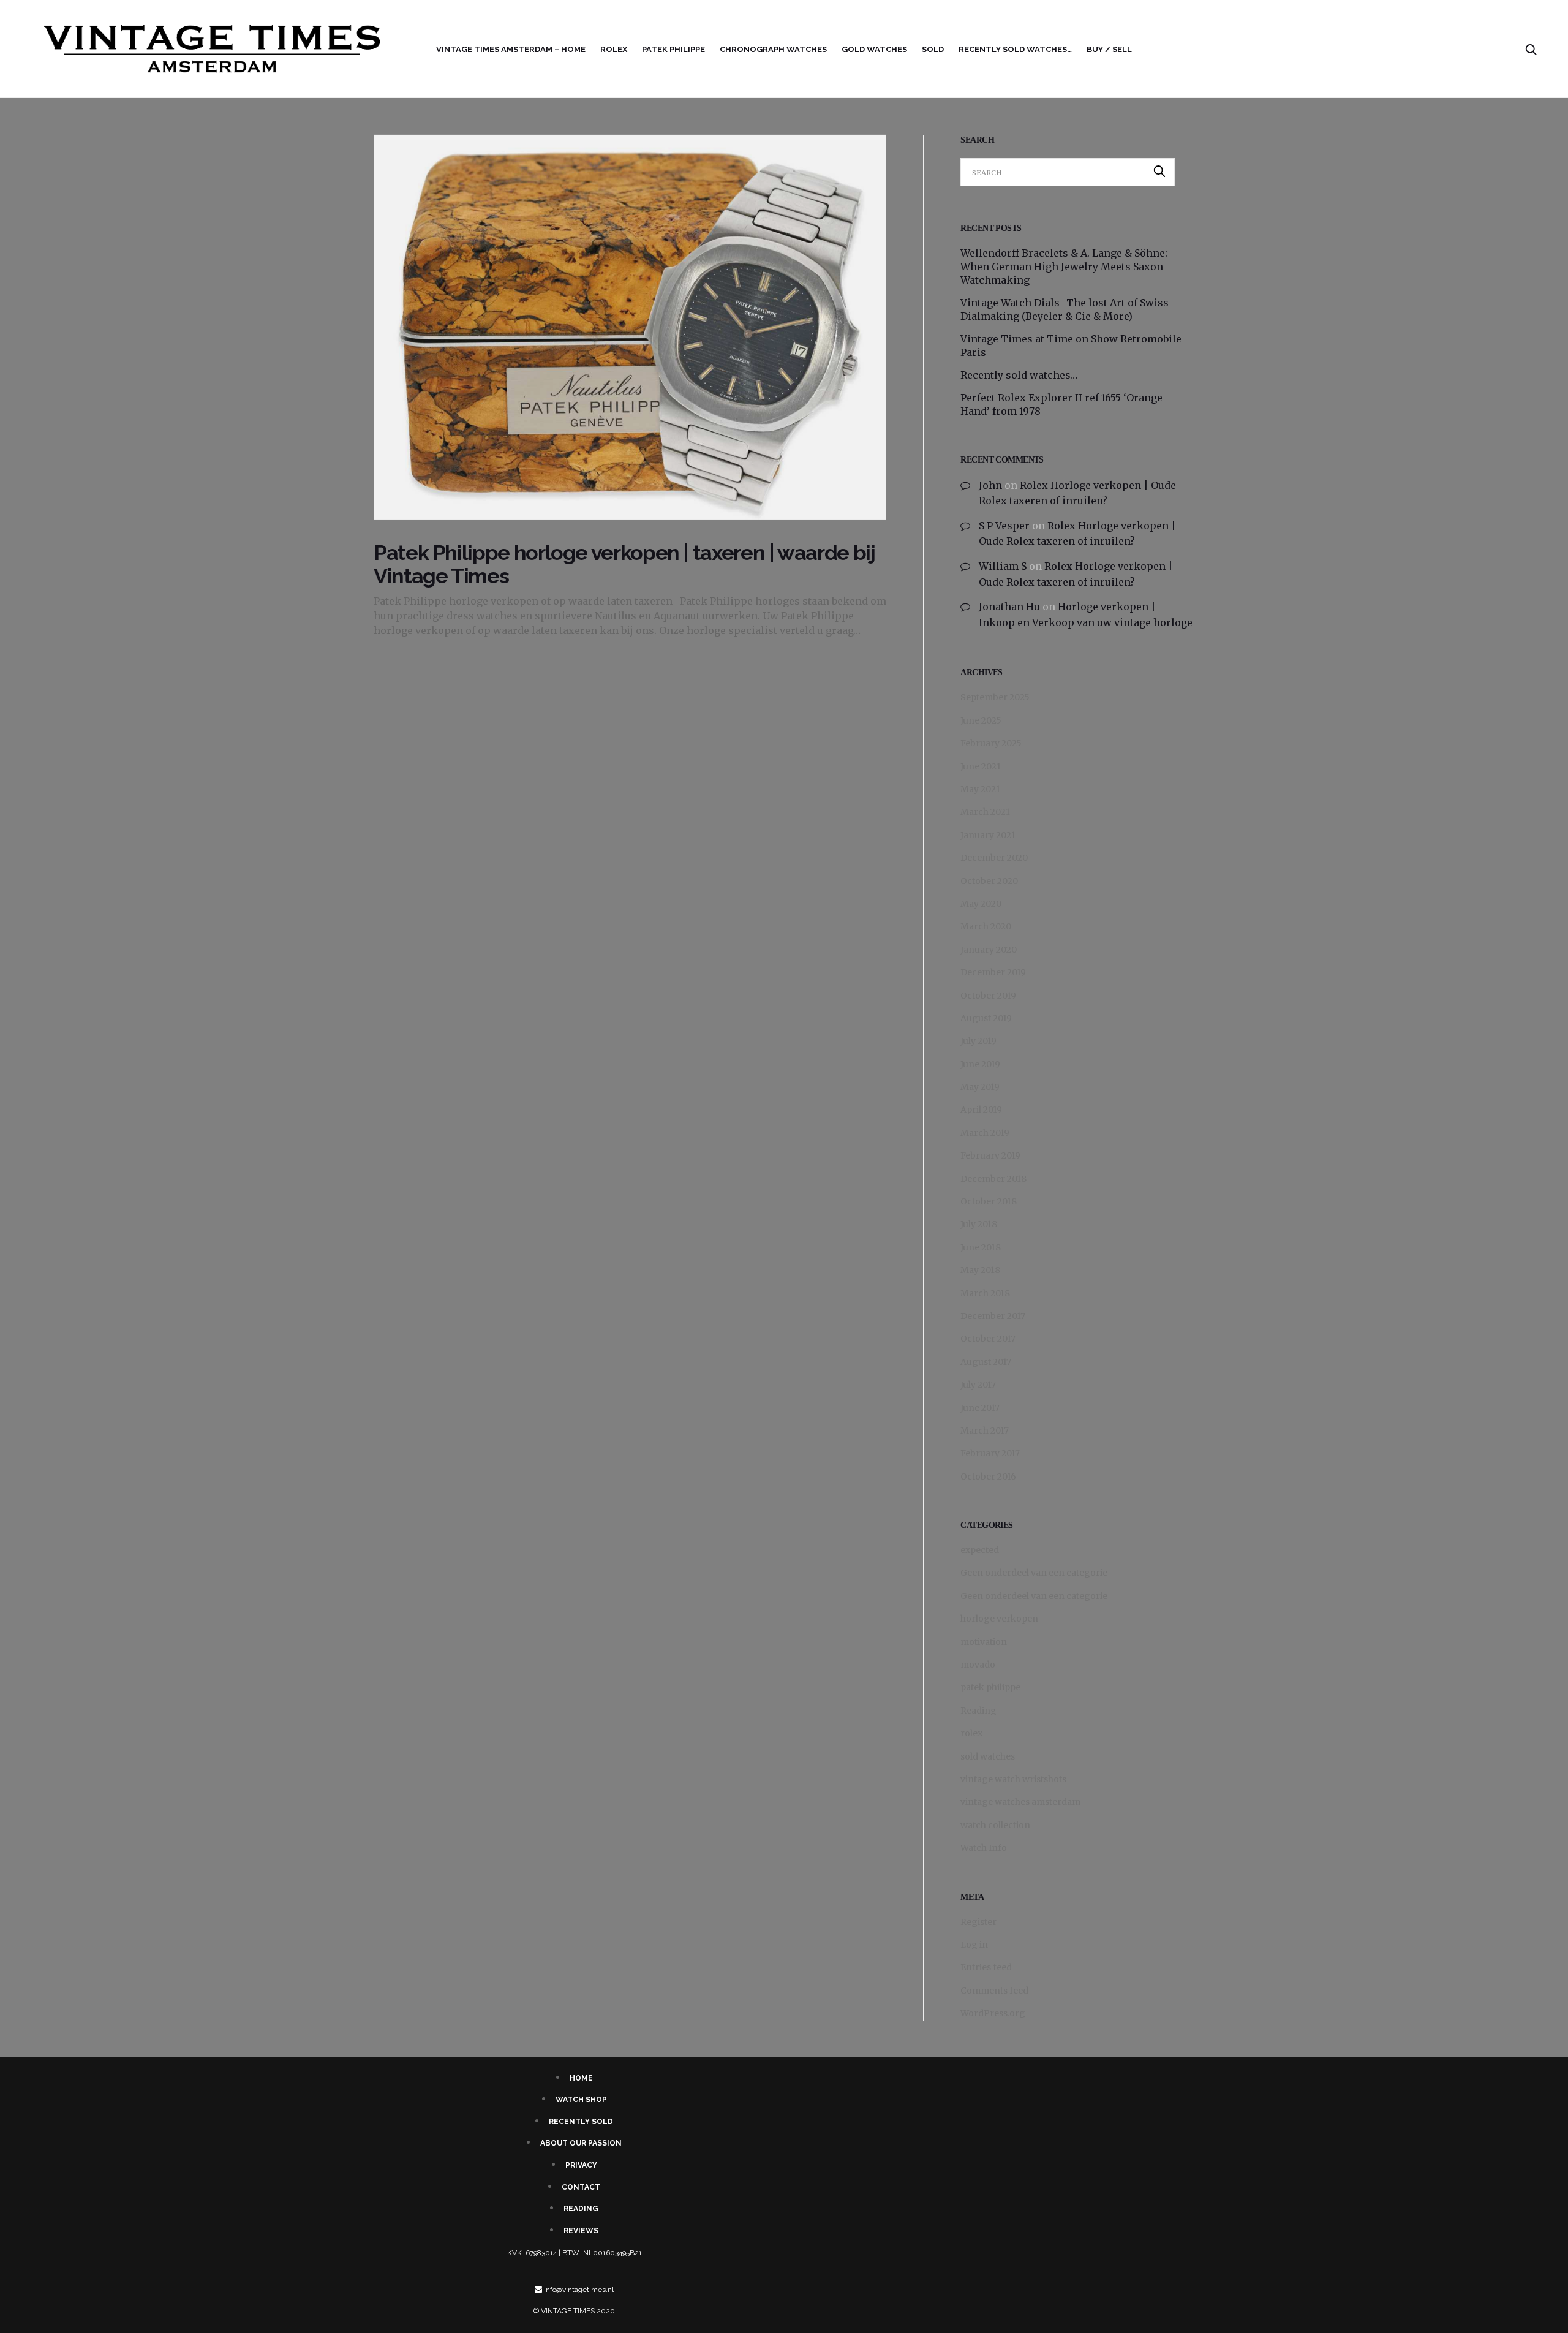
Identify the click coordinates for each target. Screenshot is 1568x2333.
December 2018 (993, 1179)
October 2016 (988, 1477)
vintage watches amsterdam (1020, 1802)
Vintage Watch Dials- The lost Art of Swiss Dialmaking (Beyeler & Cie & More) (1065, 309)
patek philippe (990, 1687)
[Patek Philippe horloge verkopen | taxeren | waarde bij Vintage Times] (630, 327)
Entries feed (986, 1967)
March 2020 (986, 926)
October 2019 (988, 996)
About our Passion (581, 2143)
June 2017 (980, 1408)
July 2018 (979, 1224)
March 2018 (985, 1293)
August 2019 (986, 1018)
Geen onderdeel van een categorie (1034, 1573)
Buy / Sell (1109, 49)
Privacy (581, 2165)
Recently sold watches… (1015, 49)
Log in (974, 1945)
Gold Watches (874, 49)
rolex (614, 49)
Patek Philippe (673, 49)
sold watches (988, 1756)
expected (980, 1550)
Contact (581, 2187)
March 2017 (985, 1431)
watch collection (995, 1825)
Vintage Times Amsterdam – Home (511, 49)
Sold (933, 49)
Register (978, 1922)
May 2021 (980, 789)
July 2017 (978, 1385)
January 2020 (989, 950)
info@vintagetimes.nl (579, 2290)
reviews (581, 2231)
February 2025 (991, 743)
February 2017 (990, 1453)
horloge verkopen (999, 1619)
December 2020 (994, 858)
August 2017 (986, 1362)
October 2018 (989, 1201)
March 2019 (985, 1133)
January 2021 (988, 835)
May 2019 (980, 1087)
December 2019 (993, 972)
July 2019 (978, 1041)
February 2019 (990, 1155)
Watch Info (984, 1848)
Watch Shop (581, 2100)
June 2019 (980, 1064)
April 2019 (981, 1110)
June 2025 (981, 720)
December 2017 (993, 1316)
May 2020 (981, 904)
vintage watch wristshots (1013, 1779)
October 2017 (988, 1339)
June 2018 (981, 1247)
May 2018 (980, 1270)
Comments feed (994, 1991)
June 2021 (981, 766)
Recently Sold (581, 2122)
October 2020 (989, 881)
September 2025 (995, 697)
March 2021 (985, 812)
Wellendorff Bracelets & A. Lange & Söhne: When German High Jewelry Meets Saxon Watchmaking (1064, 267)
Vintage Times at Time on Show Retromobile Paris (1071, 346)
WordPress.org (993, 2013)
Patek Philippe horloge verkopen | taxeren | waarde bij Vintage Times (624, 564)
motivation (984, 1642)
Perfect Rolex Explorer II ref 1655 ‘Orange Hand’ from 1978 (1061, 404)
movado (978, 1665)
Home (581, 2078)
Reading (978, 1711)
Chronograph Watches (773, 49)
